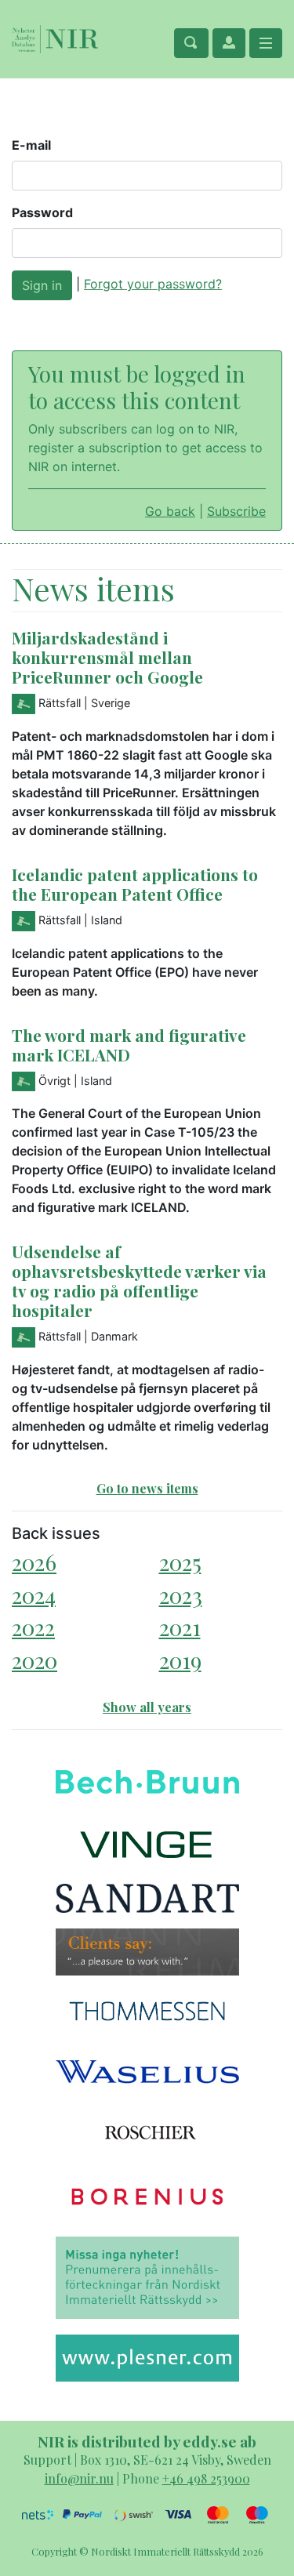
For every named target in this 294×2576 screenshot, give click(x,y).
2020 (34, 1660)
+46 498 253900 (206, 2478)
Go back (170, 511)
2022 (33, 1627)
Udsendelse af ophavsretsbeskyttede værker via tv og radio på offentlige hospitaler (139, 1281)
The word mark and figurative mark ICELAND (129, 1045)
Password (42, 212)
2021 (180, 1627)
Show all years (147, 1707)
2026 (34, 1562)
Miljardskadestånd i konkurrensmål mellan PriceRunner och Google (107, 657)
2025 (180, 1562)
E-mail (31, 145)
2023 (181, 1595)
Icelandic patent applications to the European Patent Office (135, 884)
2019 (180, 1660)
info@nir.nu (79, 2478)
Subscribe (236, 511)
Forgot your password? (153, 284)
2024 (34, 1595)
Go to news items (147, 1488)
